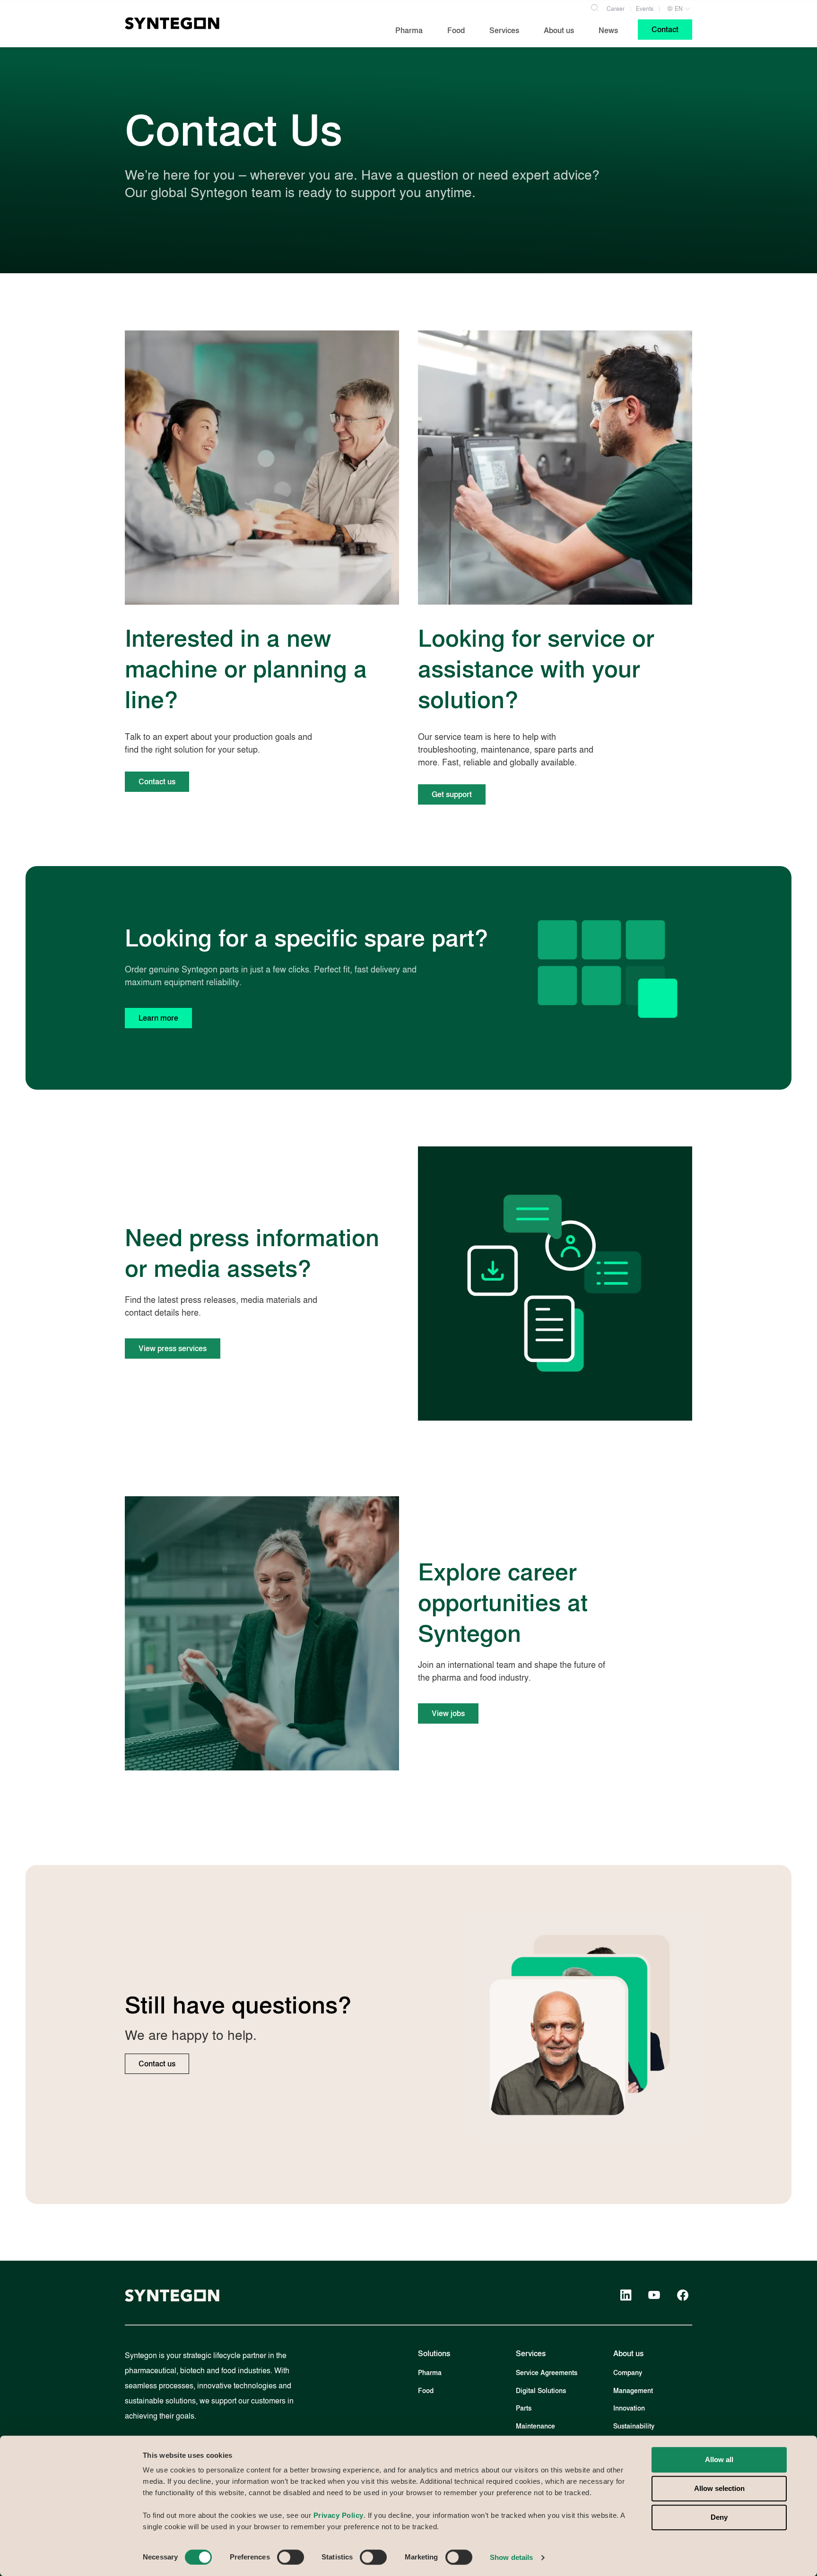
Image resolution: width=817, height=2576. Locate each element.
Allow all (719, 2459)
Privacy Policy (339, 2515)
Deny (719, 2518)
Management (633, 2391)
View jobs (448, 1713)
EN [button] (678, 9)
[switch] (291, 2557)
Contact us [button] (157, 782)
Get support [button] (452, 794)
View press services (173, 1349)
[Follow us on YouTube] (654, 2295)
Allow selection (719, 2488)
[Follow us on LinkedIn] (626, 2295)
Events (645, 9)
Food (426, 2391)
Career (616, 9)
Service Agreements (547, 2373)
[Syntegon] (172, 23)
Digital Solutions (541, 2391)
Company (628, 2373)
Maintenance (535, 2426)
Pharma (430, 2373)
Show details (511, 2557)
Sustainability (634, 2426)
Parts (524, 2408)
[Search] (594, 7)
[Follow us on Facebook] (683, 2295)
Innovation (629, 2408)
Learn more (158, 1018)
